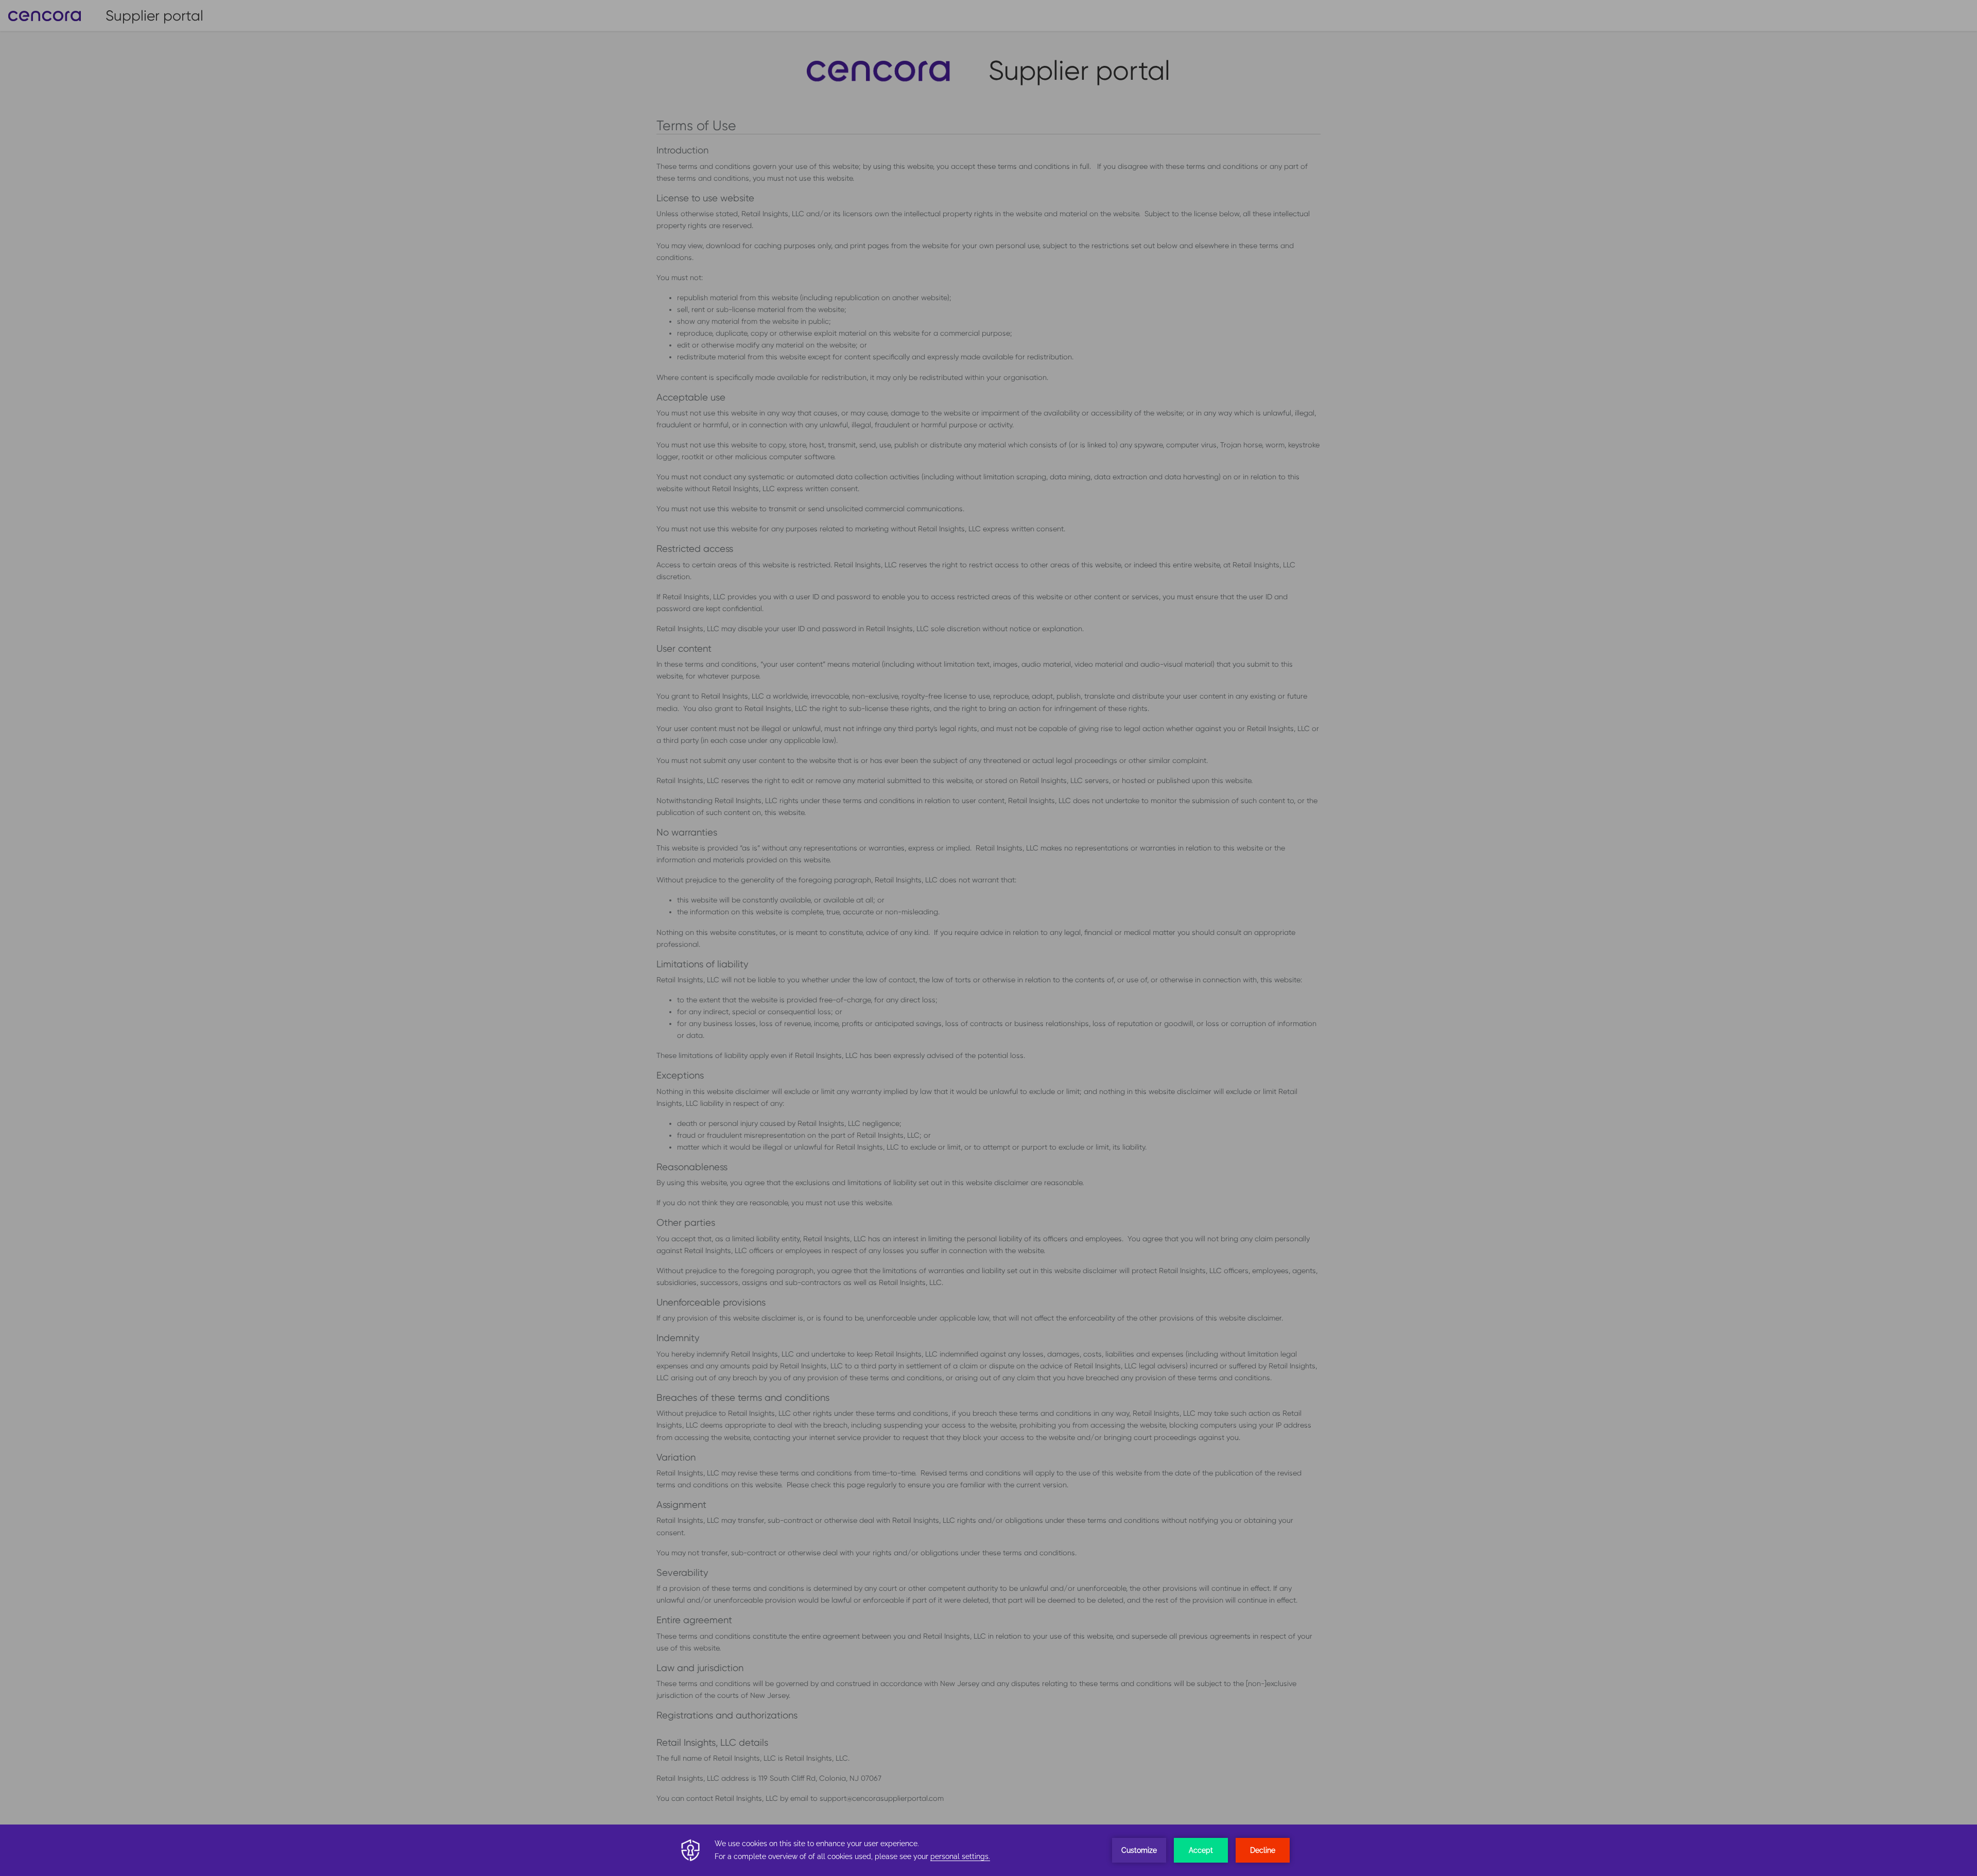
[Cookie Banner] (989, 1850)
